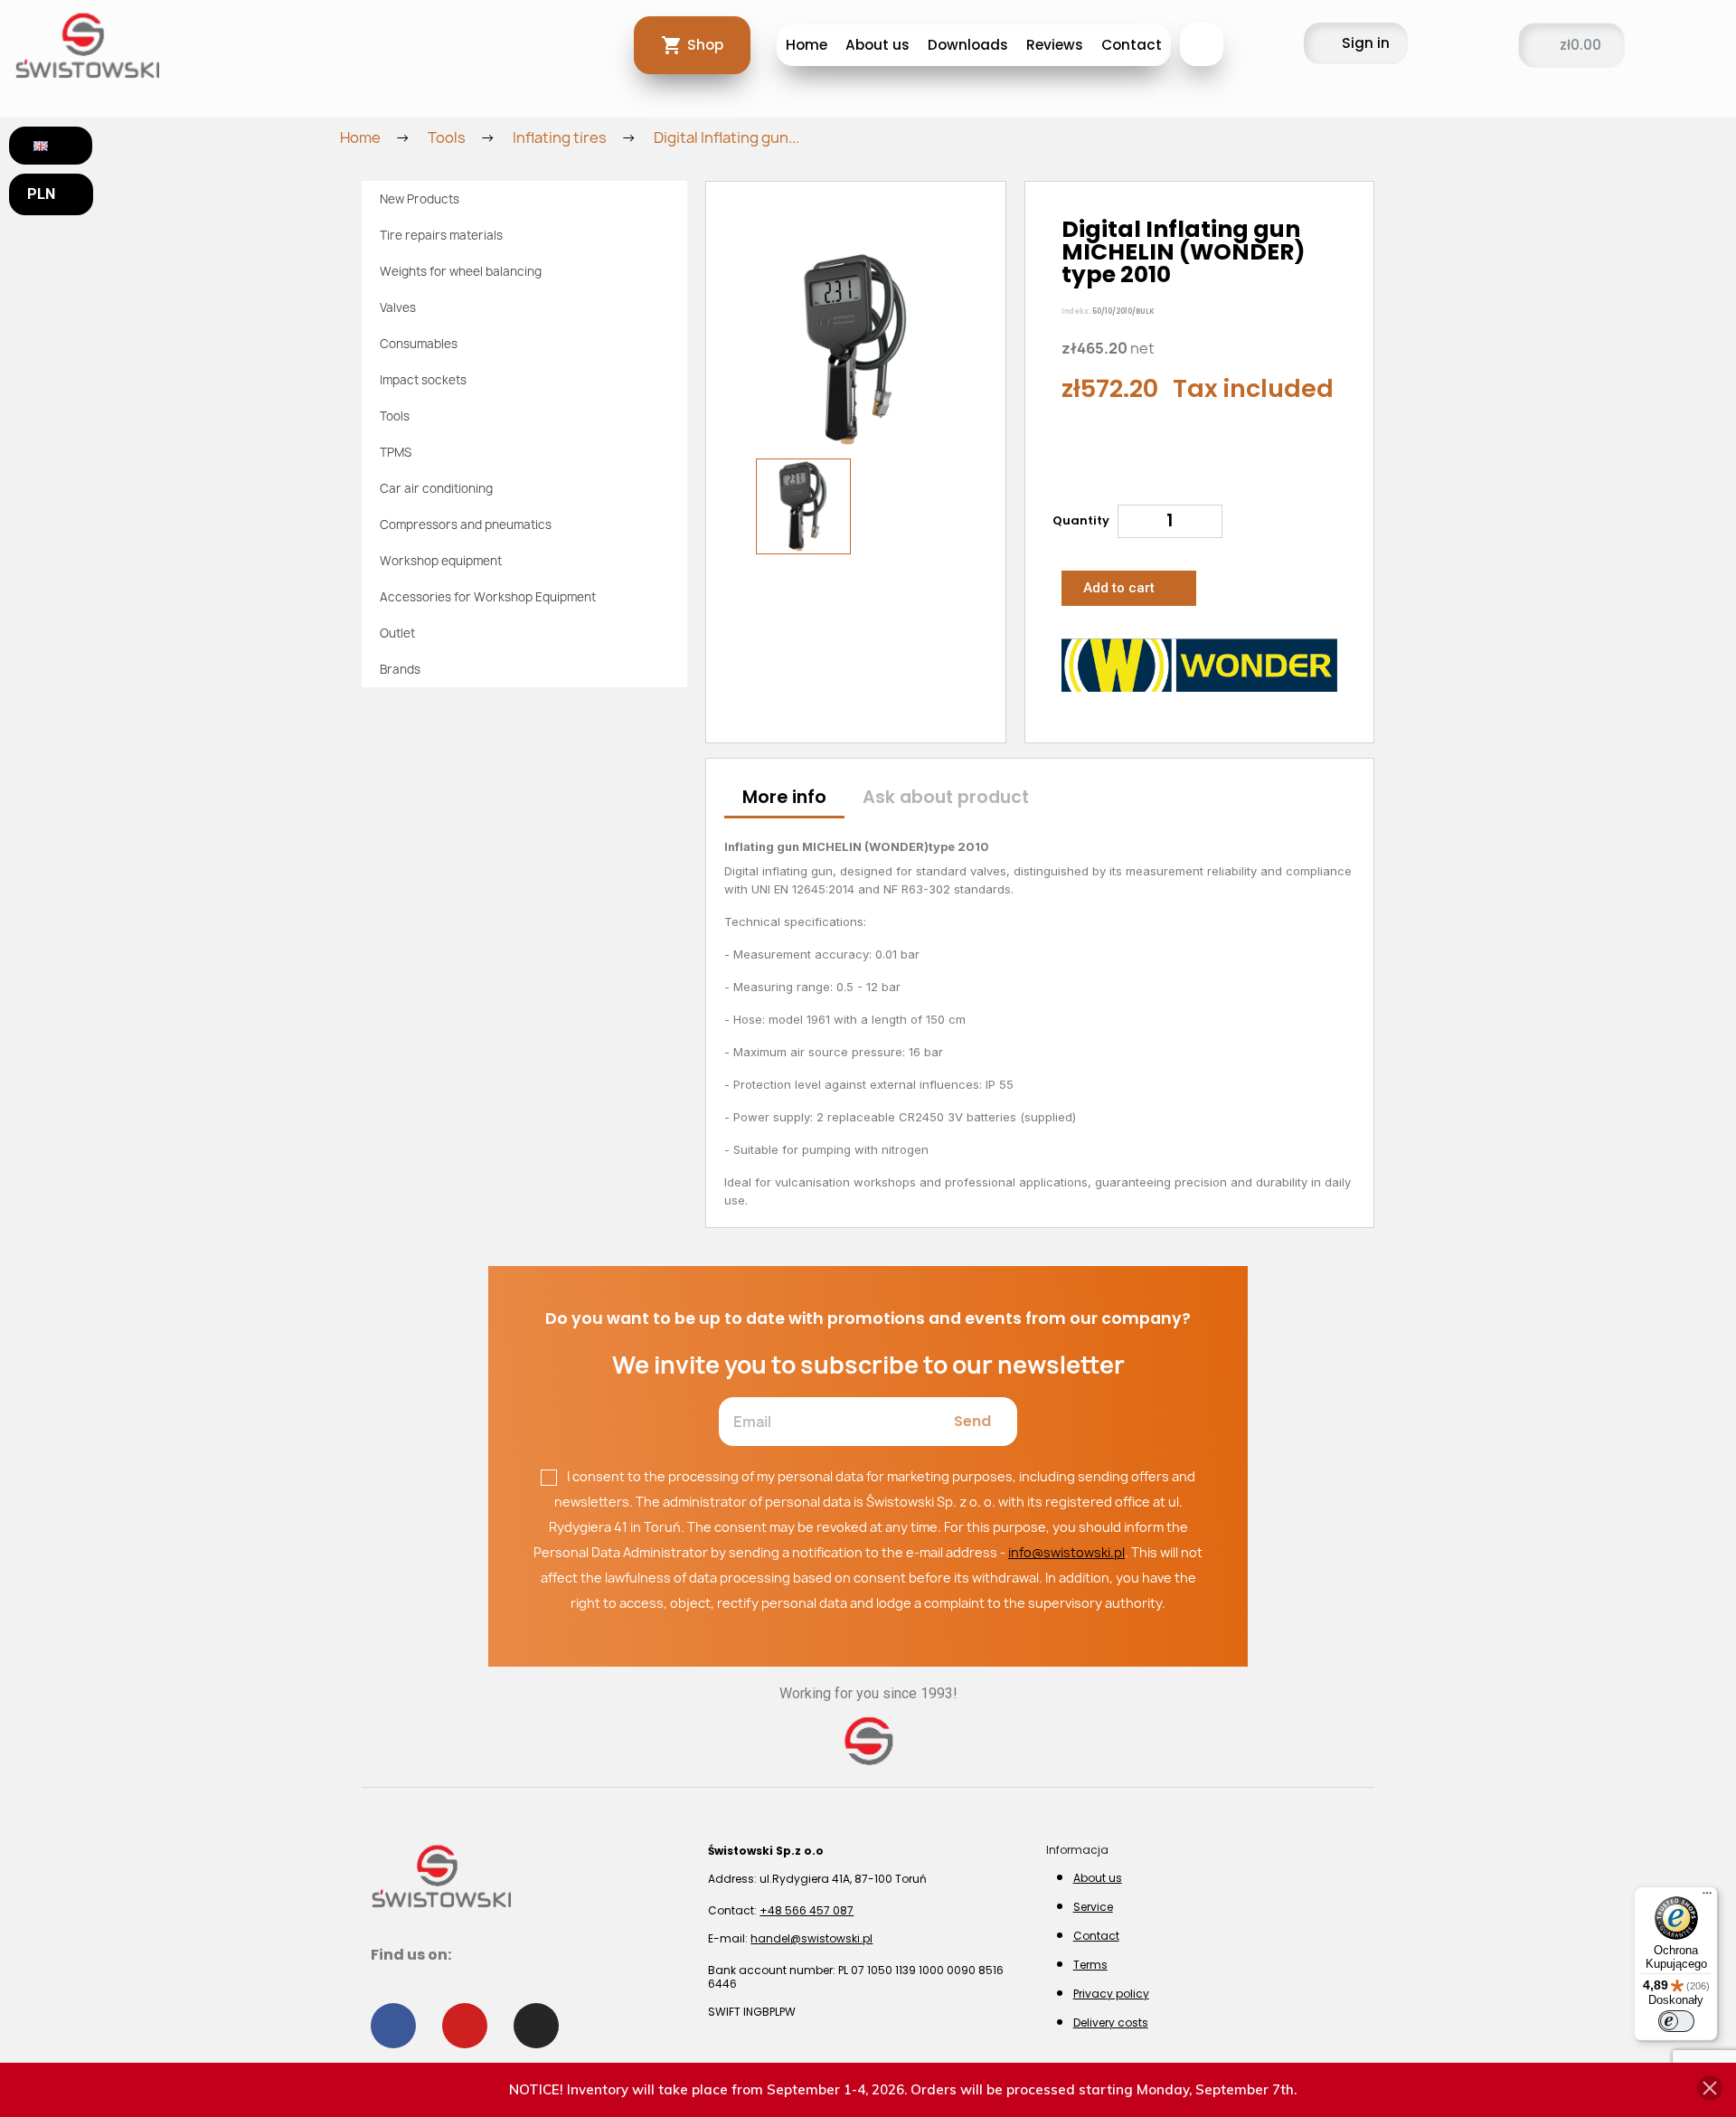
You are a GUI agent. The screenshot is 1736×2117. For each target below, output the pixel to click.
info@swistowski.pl (1066, 1552)
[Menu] (1707, 1897)
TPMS (396, 452)
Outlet (397, 633)
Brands (400, 669)
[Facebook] (393, 2026)
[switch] (1676, 2021)
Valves (398, 307)
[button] (1202, 44)
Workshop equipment (441, 561)
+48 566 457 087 (807, 1910)
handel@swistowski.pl (811, 1938)
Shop (705, 45)
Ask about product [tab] (946, 797)
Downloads (968, 45)
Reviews (1055, 45)
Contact (1132, 45)
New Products (420, 199)
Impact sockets (423, 380)
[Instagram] (536, 2026)
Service (1093, 1907)
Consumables (419, 344)
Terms (1090, 1965)
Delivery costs (1111, 2022)
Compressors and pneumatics (466, 525)
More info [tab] (784, 797)
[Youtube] (465, 2026)
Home (807, 45)
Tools (395, 416)
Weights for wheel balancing (461, 271)
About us (877, 45)
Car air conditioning (436, 488)
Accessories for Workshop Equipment (488, 597)
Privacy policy (1111, 1994)
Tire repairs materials (441, 235)
